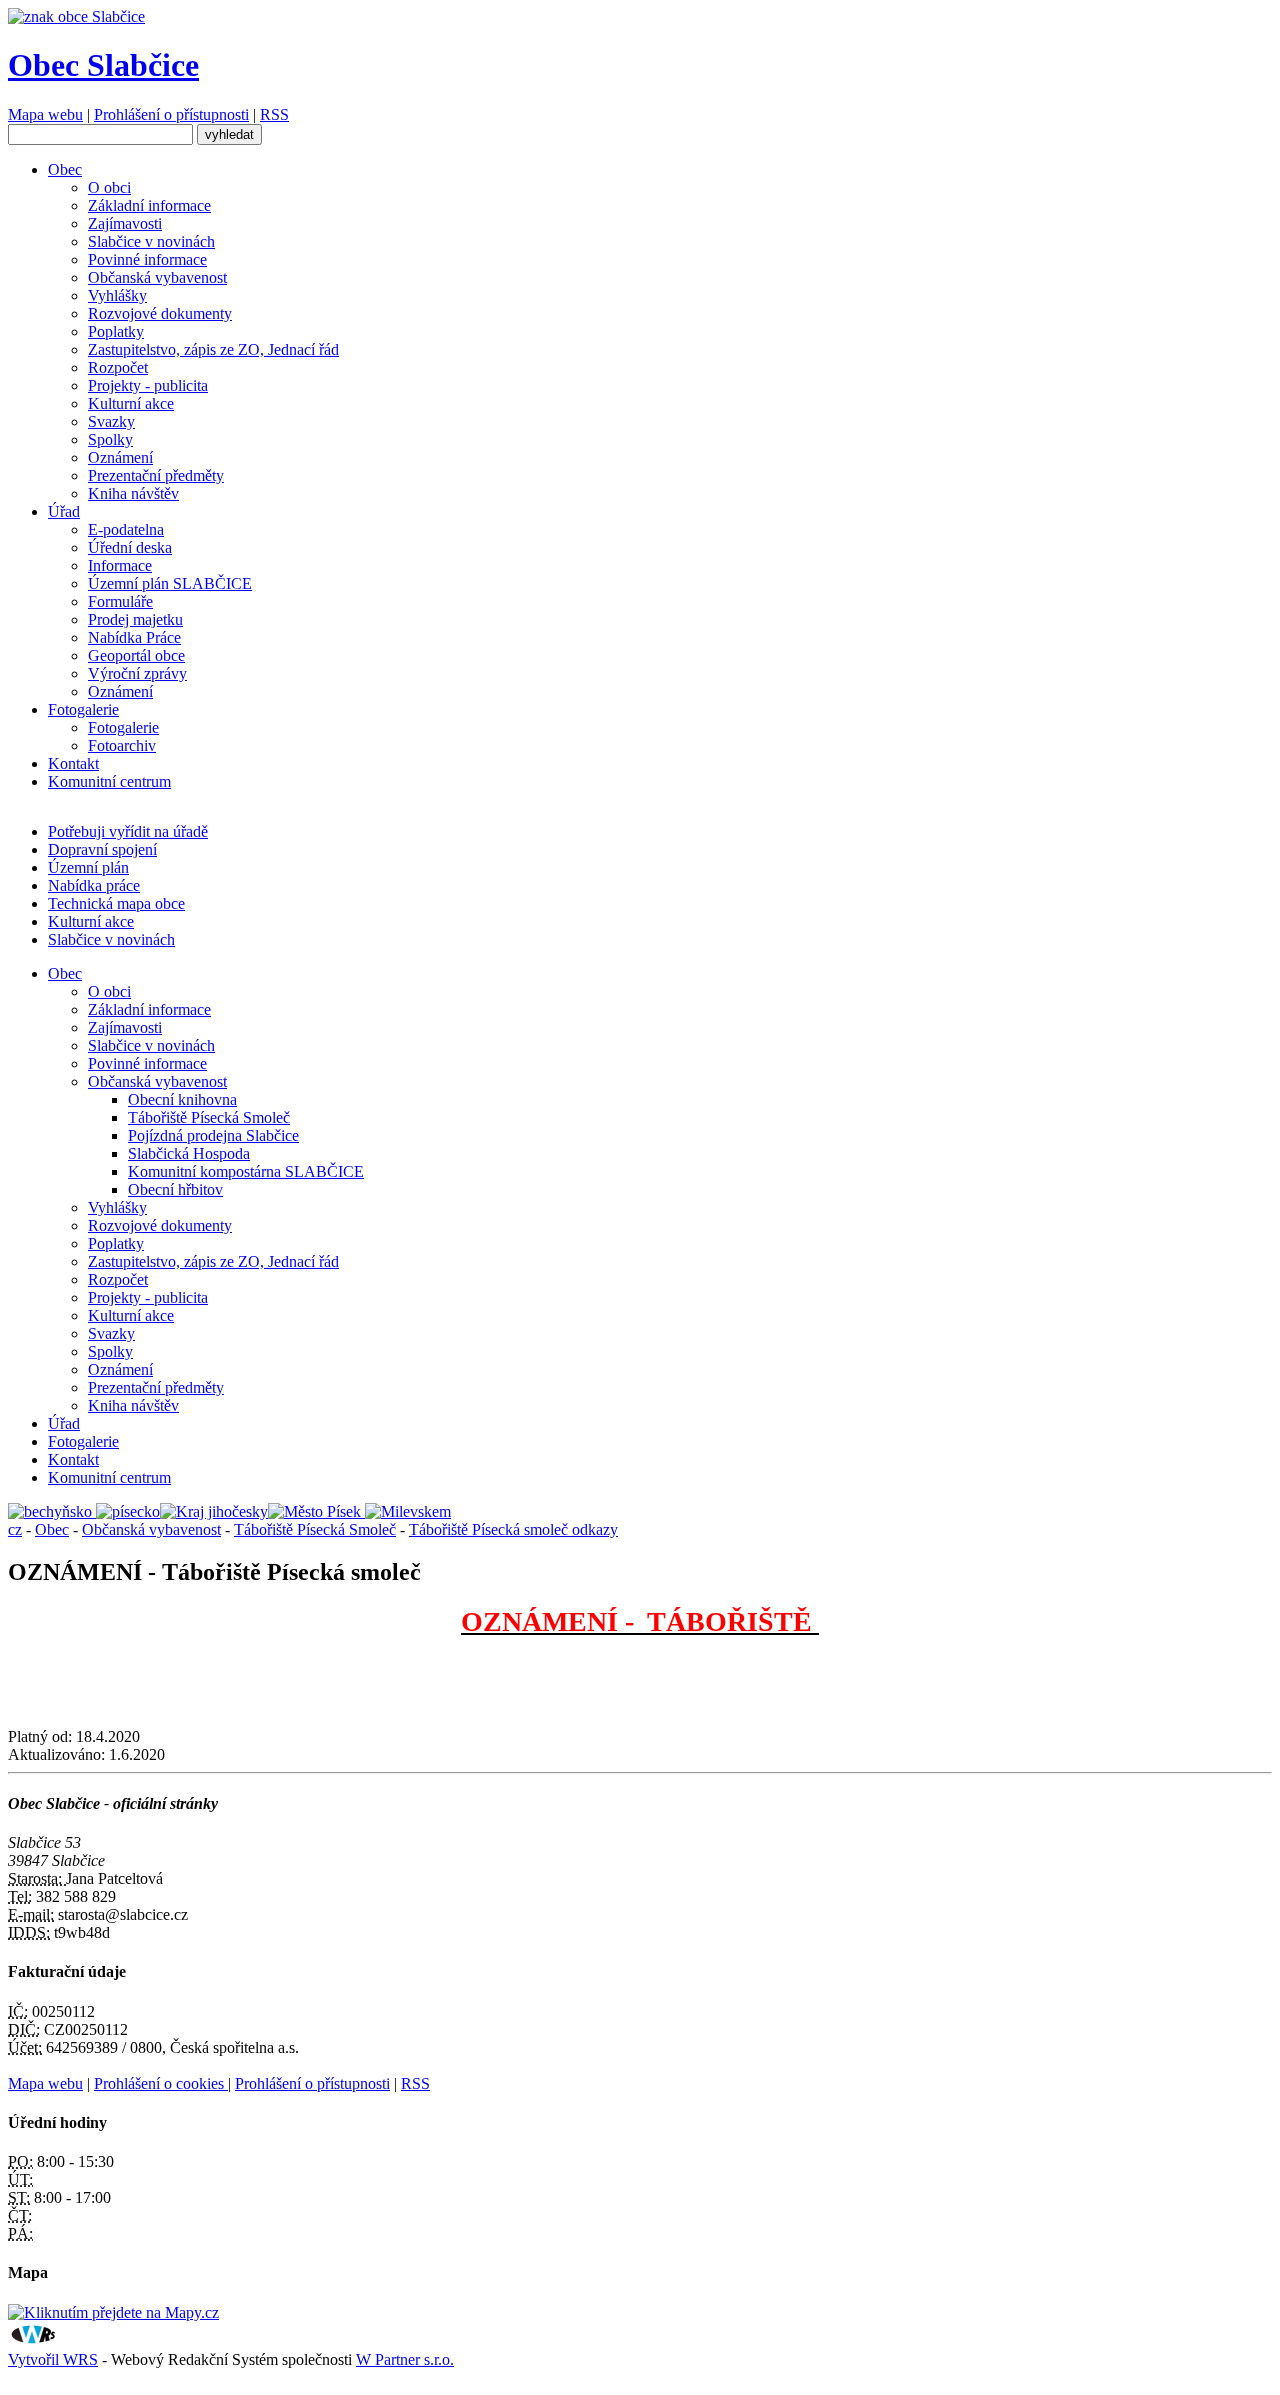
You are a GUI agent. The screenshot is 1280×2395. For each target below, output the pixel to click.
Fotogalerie (83, 709)
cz (15, 1529)
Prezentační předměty (156, 475)
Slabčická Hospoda (189, 1153)
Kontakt (73, 763)
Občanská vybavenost (157, 277)
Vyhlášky (117, 295)
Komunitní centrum (109, 781)
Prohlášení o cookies (161, 2083)
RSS (274, 114)
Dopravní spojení (102, 849)
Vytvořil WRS (53, 2359)
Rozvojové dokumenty (160, 313)
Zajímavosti (125, 223)
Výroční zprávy (137, 673)
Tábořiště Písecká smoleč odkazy (513, 1529)
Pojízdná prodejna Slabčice (213, 1135)
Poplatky (116, 331)
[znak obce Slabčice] (76, 16)
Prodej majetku (135, 619)
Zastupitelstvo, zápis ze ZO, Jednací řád (213, 349)
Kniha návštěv (133, 493)
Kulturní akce (131, 403)
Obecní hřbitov (175, 1189)
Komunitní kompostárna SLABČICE (246, 1171)
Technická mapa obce (116, 903)
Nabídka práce (94, 885)
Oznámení (120, 457)
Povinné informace (147, 259)
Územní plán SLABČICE (170, 583)
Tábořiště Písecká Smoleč (209, 1117)
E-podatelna (126, 529)
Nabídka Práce (134, 637)
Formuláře (120, 601)
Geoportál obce (136, 655)
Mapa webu (45, 114)
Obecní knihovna (182, 1099)
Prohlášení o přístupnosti (171, 114)
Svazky (111, 421)
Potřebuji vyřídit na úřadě (128, 831)
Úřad (64, 511)
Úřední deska (130, 547)
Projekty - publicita (148, 385)
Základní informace (149, 205)
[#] (52, 1511)
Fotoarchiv (122, 745)
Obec (65, 169)
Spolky (110, 439)
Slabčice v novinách (151, 241)
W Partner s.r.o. (405, 2359)
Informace (120, 565)
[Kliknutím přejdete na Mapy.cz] (113, 2312)
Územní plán (88, 867)
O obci (109, 187)
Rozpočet (118, 367)
